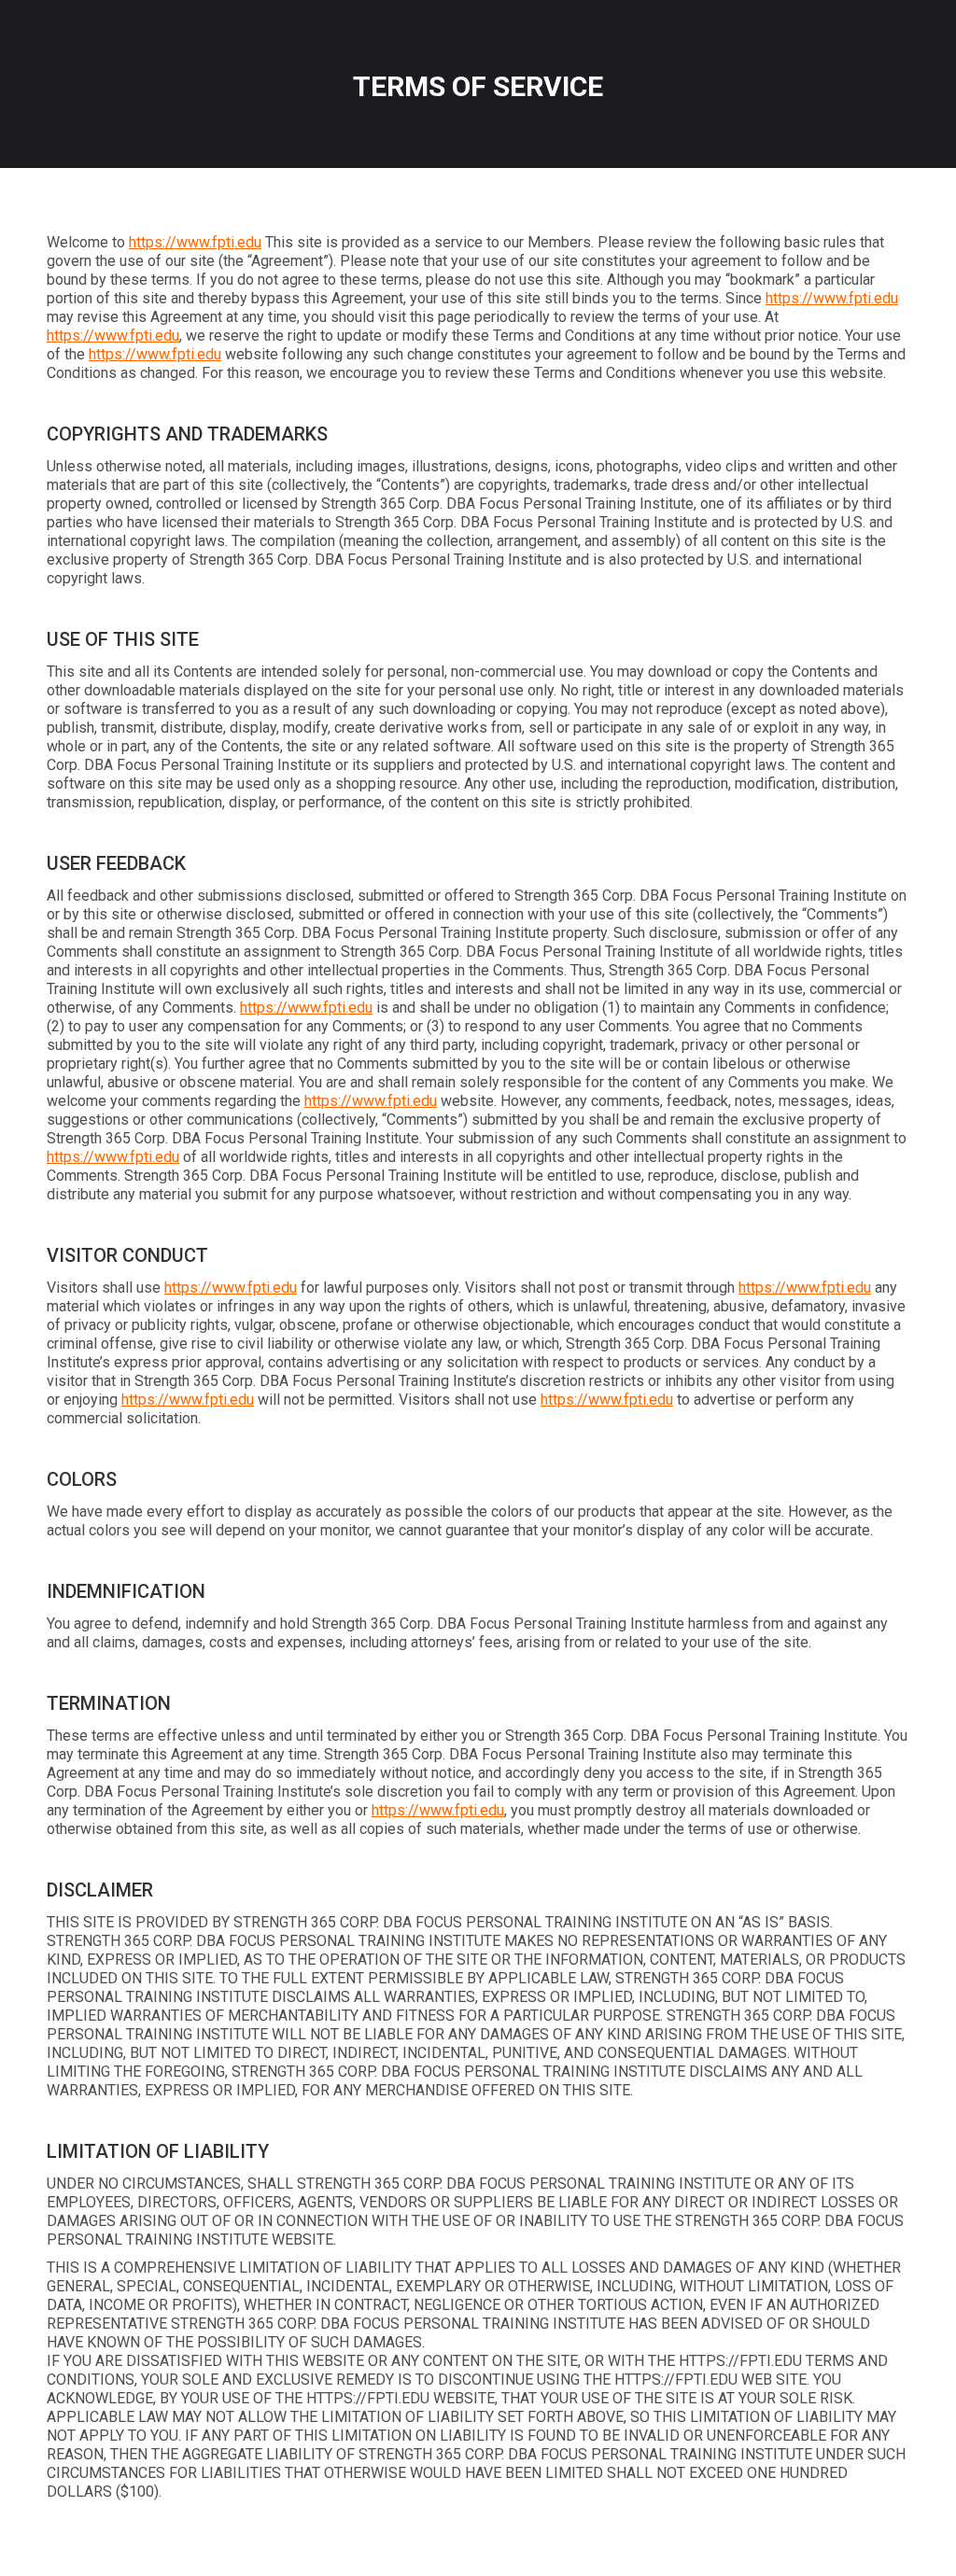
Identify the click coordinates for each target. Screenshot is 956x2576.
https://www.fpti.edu (195, 242)
